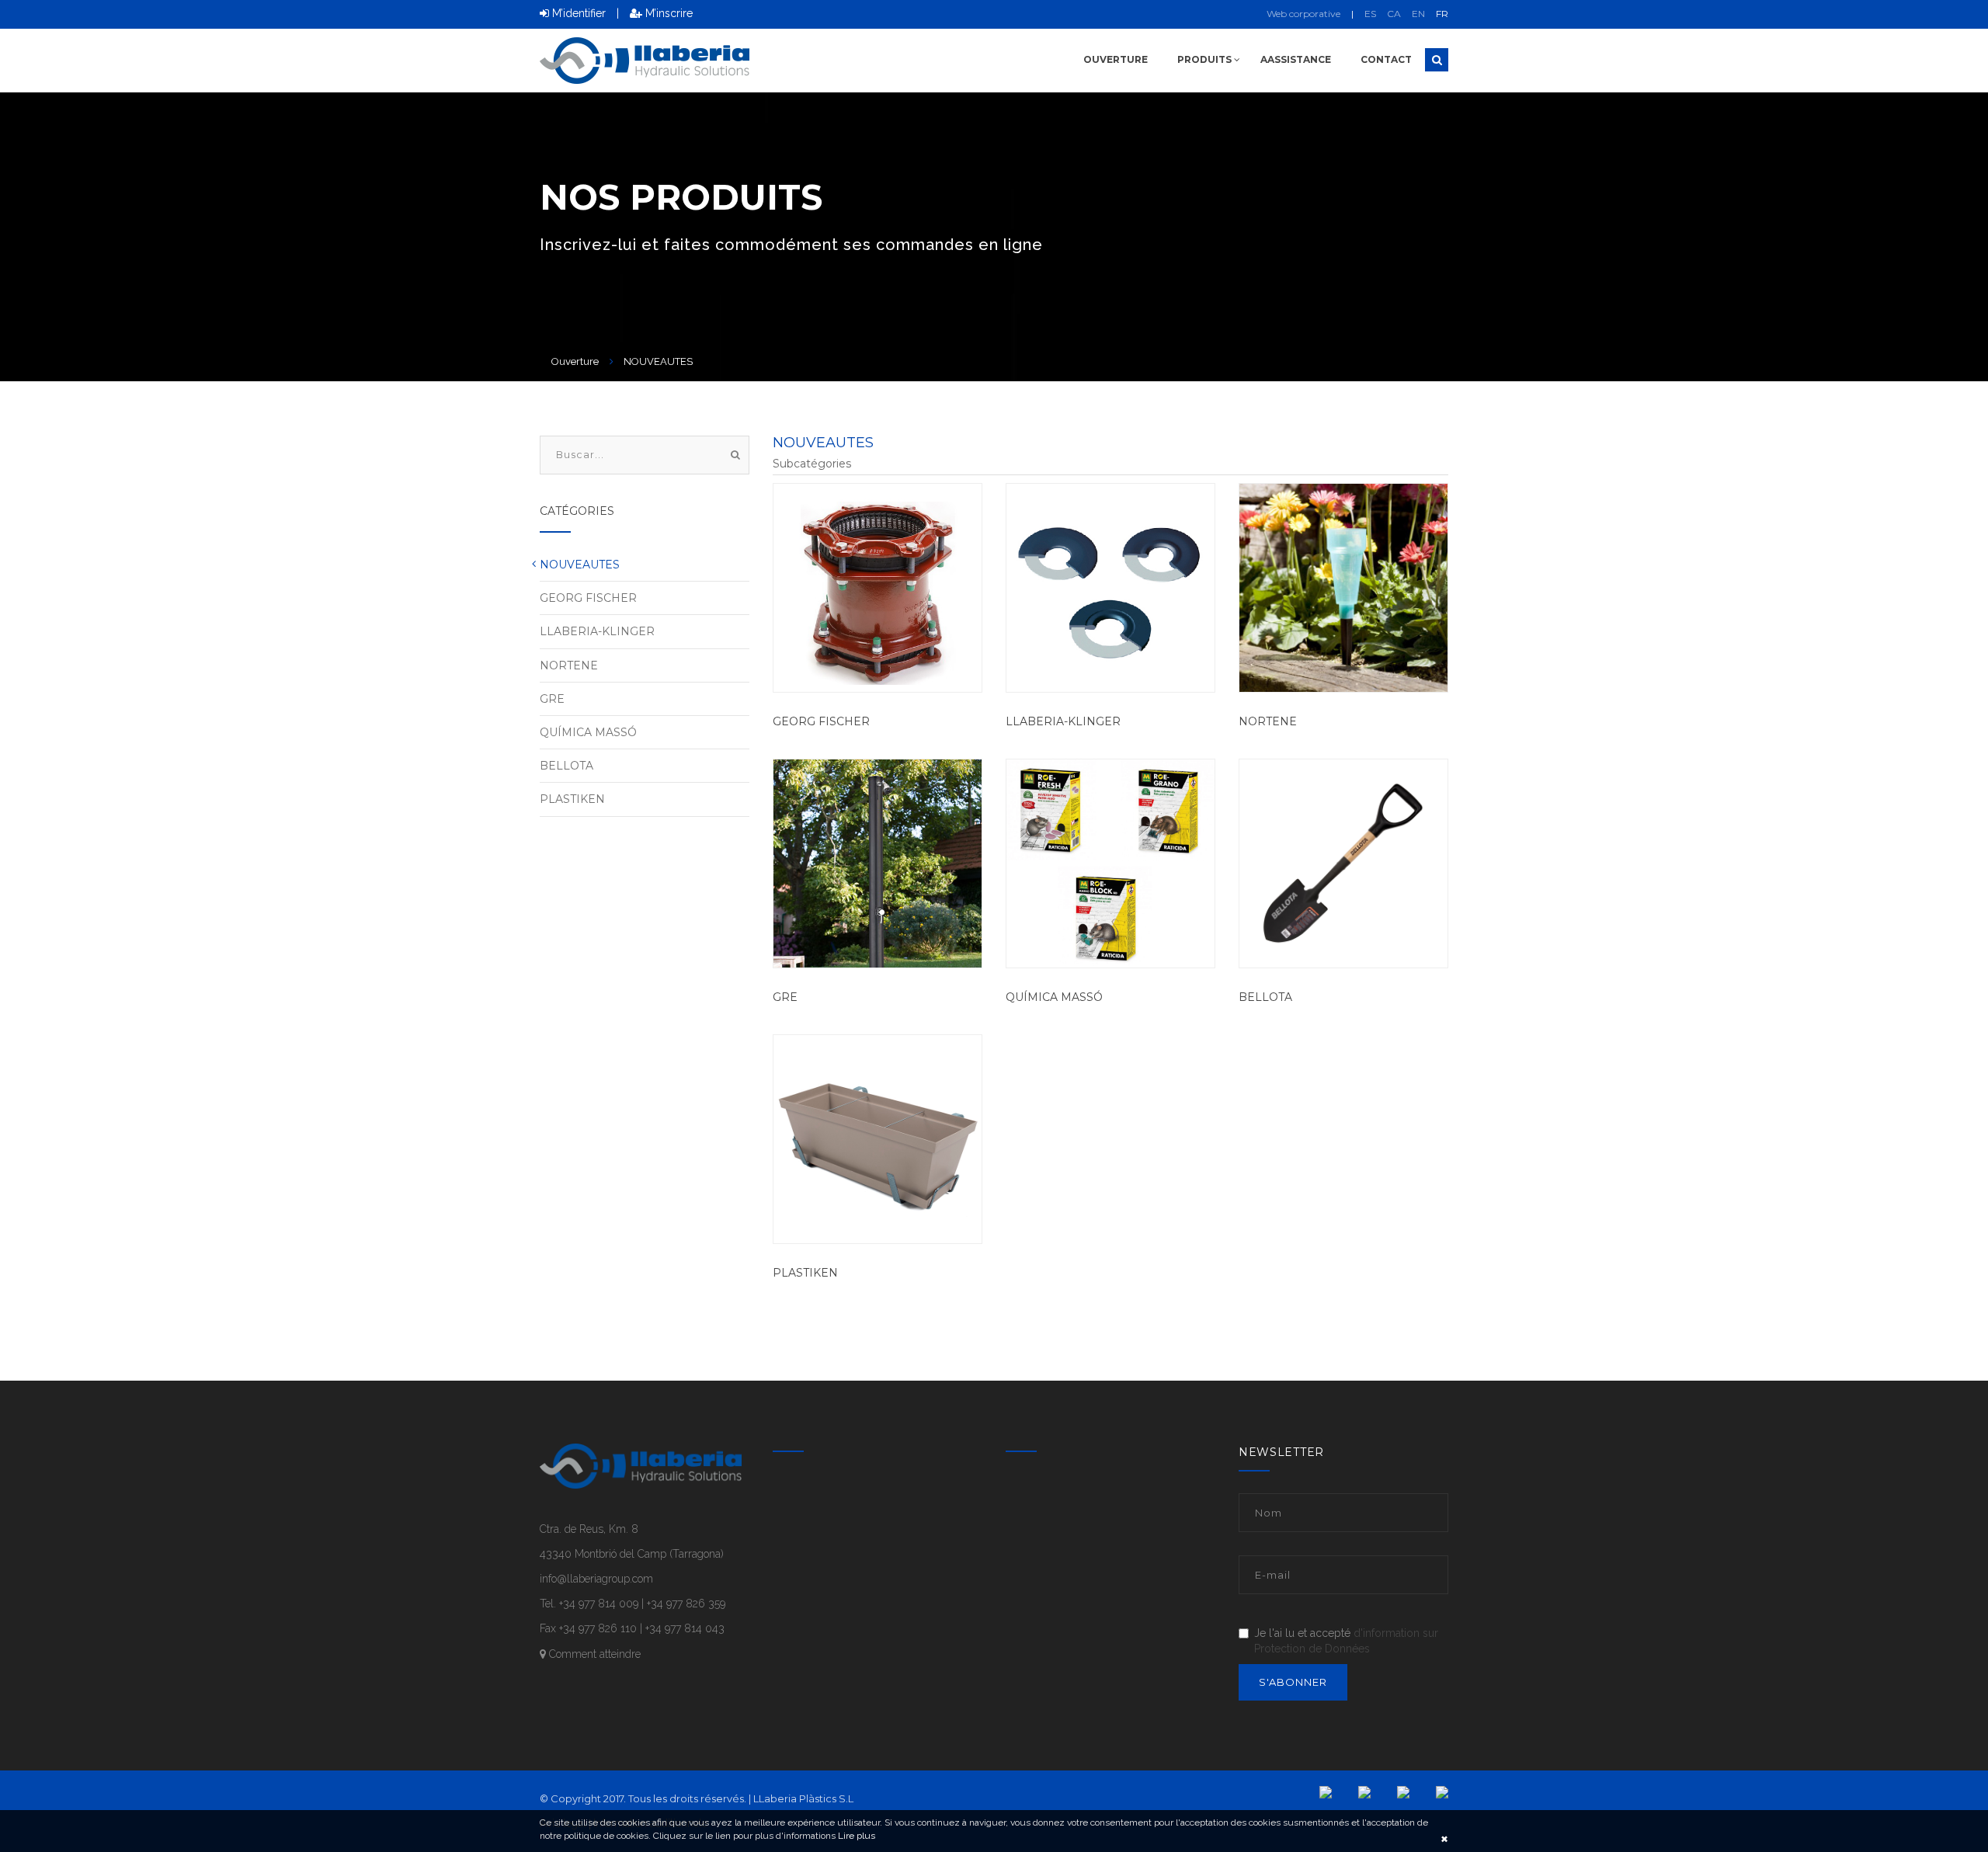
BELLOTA (1265, 997)
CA (1394, 14)
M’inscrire (667, 13)
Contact (1386, 59)
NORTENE (1268, 721)
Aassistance (1296, 59)
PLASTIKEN (805, 1273)
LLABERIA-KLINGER (1063, 721)
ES (1370, 14)
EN (1418, 14)
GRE (785, 997)
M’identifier (577, 13)
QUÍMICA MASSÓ (1054, 997)
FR (1442, 14)
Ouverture (1116, 59)
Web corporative (1303, 14)
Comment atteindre (593, 1654)
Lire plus (855, 1836)
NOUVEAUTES (580, 565)
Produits (1206, 59)
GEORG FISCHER (821, 721)
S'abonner (1293, 1682)
